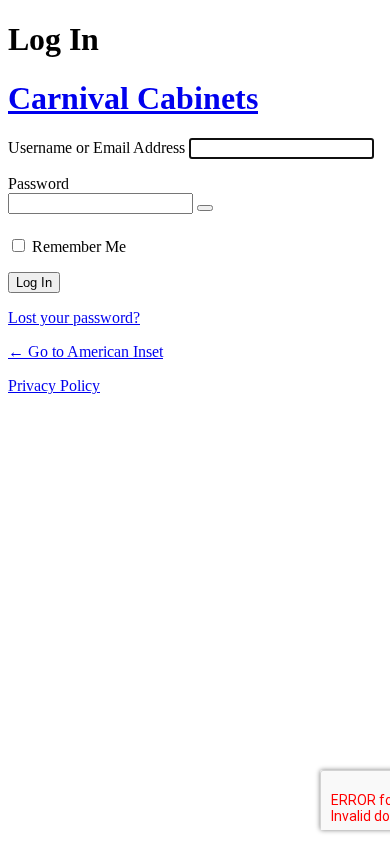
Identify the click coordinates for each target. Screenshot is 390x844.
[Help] (142, 242)
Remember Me (79, 246)
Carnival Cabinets (133, 98)
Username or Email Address (96, 147)
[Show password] (205, 208)
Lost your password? (74, 317)
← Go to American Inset (85, 351)
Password (38, 183)
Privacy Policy (54, 385)
